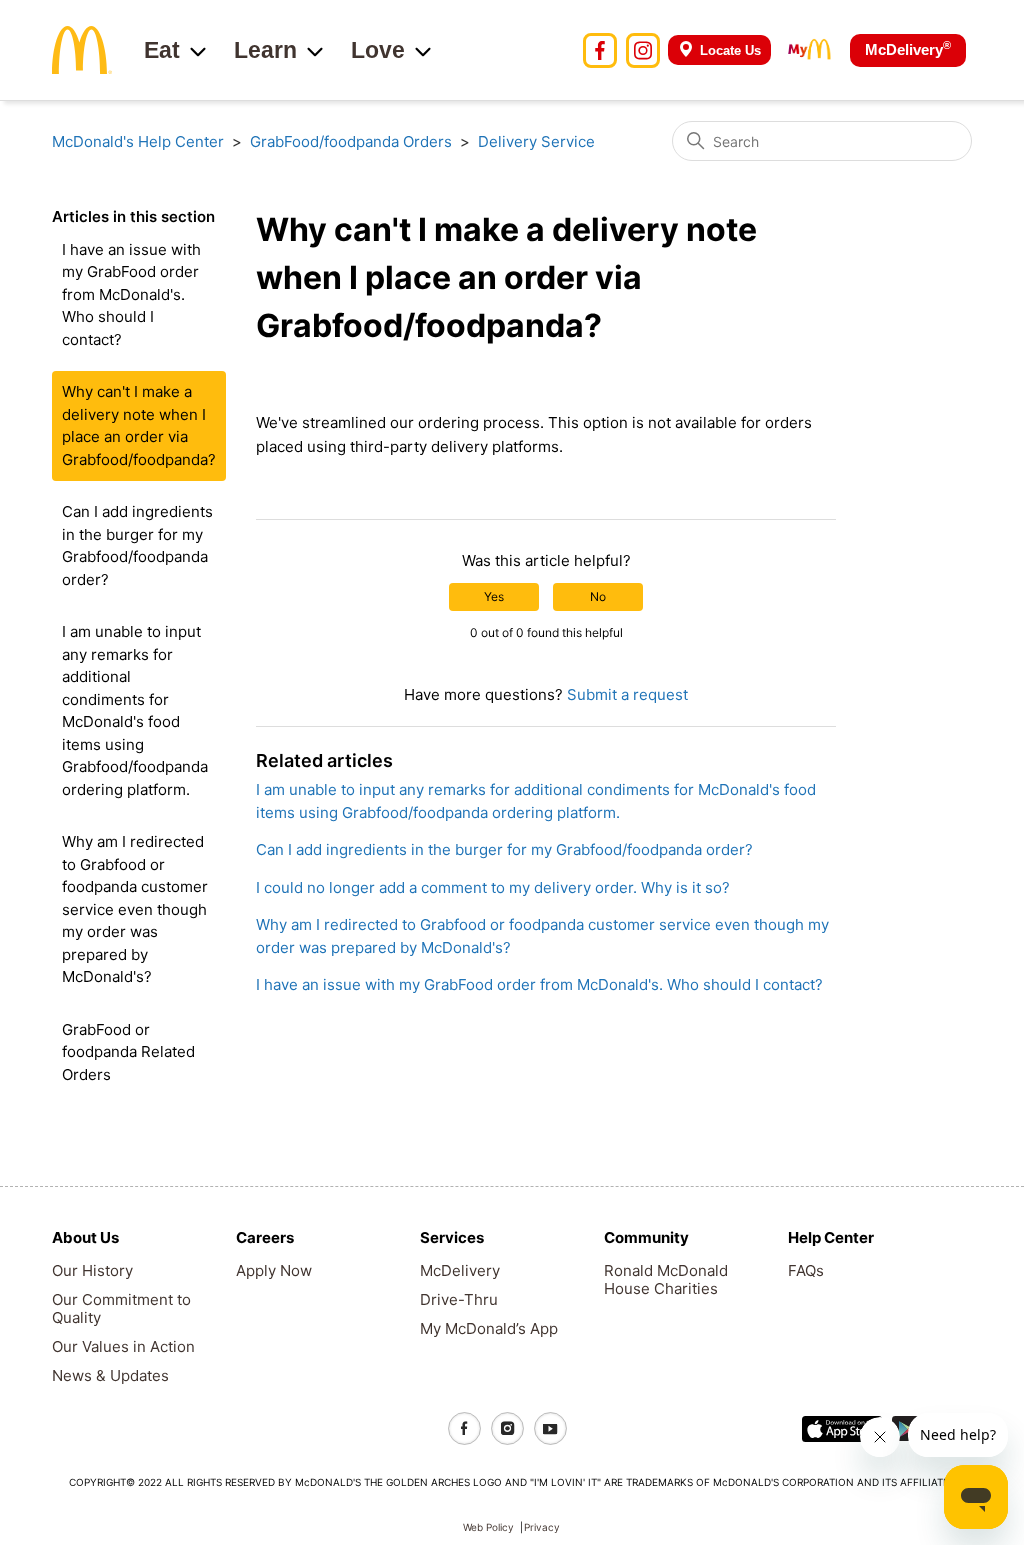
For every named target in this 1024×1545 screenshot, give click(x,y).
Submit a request (627, 694)
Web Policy (488, 1527)
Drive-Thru (459, 1299)
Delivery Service (536, 141)
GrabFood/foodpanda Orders (351, 141)
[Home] (82, 48)
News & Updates (110, 1375)
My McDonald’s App (489, 1328)
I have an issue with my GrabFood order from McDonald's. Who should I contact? (131, 294)
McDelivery (908, 48)
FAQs (806, 1270)
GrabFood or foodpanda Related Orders (128, 1052)
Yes (494, 596)
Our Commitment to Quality (121, 1308)
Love (378, 50)
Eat (162, 50)
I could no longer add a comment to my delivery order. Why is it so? (493, 887)
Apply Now (274, 1270)
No (598, 596)
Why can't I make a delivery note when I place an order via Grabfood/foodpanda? (139, 425)
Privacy (542, 1527)
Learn (265, 50)
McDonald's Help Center (138, 141)
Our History (92, 1270)
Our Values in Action (123, 1346)
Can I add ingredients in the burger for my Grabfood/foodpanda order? (137, 545)
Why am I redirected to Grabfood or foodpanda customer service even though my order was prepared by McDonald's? (135, 909)
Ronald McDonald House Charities (666, 1279)
